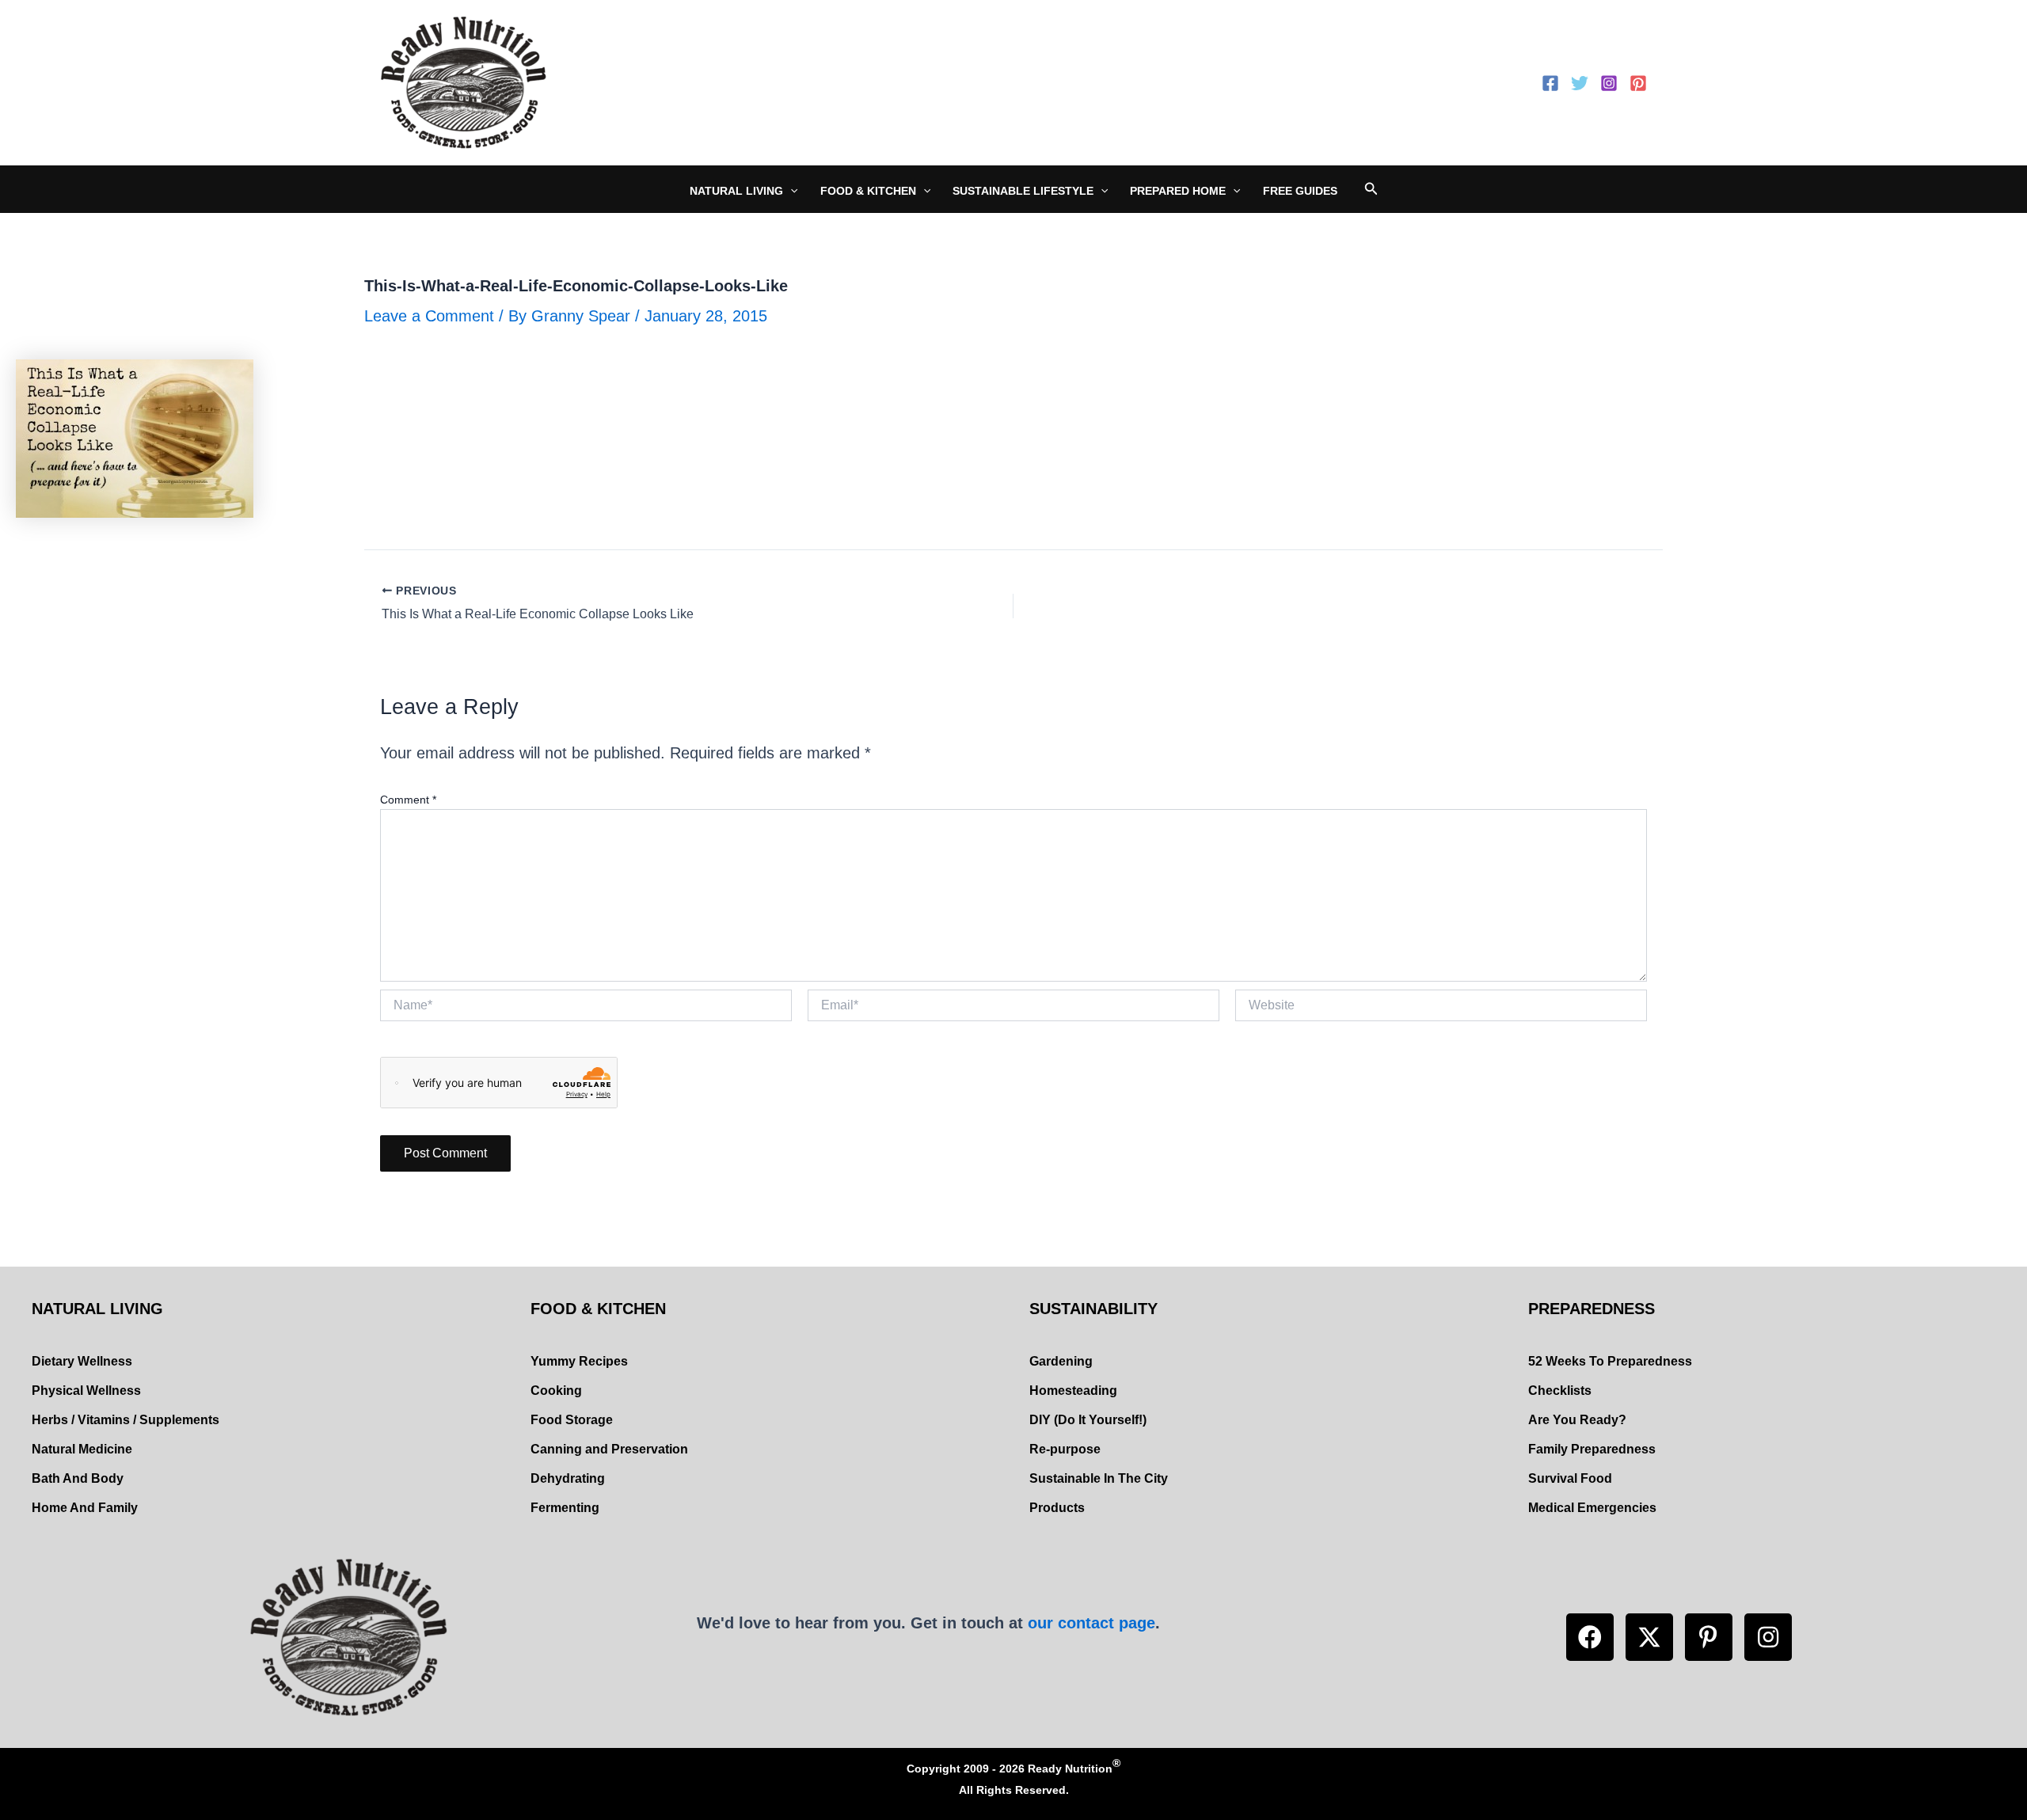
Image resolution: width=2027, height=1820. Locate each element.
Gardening (1061, 1361)
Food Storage (572, 1420)
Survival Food (1570, 1478)
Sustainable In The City (1099, 1478)
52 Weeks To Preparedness (1610, 1361)
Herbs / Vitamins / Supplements (125, 1420)
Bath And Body (78, 1478)
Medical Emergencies (1592, 1508)
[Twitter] (1580, 83)
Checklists (1560, 1391)
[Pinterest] (1638, 83)
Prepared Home (1178, 191)
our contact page (1091, 1623)
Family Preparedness (1592, 1449)
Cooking (556, 1391)
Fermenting (565, 1508)
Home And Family (85, 1508)
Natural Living (736, 191)
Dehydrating (568, 1478)
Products (1057, 1508)
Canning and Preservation (609, 1449)
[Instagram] (1609, 83)
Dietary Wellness (82, 1361)
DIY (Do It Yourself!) (1088, 1420)
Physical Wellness (86, 1391)
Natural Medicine (82, 1449)
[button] (1590, 1637)
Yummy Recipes (579, 1361)
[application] (790, 191)
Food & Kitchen (868, 191)
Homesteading (1073, 1391)
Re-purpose (1065, 1449)
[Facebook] (1550, 83)
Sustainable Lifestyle (1023, 191)
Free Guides (1300, 191)
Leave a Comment (429, 316)
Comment (408, 800)
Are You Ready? (1577, 1420)
